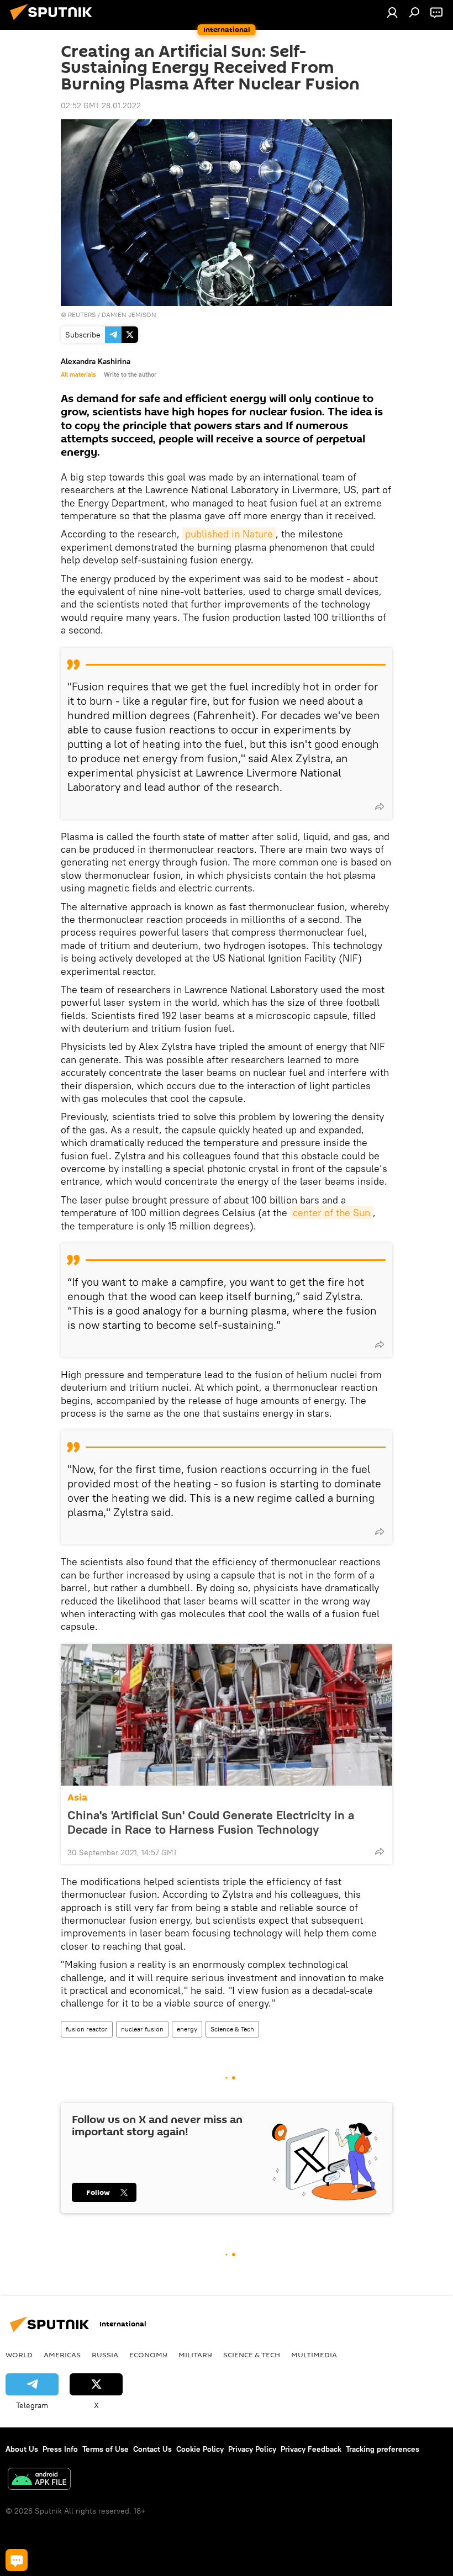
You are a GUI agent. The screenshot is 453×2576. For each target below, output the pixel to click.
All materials (78, 374)
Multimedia (314, 2355)
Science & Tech (232, 2029)
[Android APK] (39, 2480)
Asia (77, 1798)
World (19, 2355)
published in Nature (229, 534)
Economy (148, 2355)
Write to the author (130, 374)
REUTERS (82, 315)
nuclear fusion (142, 2029)
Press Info (60, 2449)
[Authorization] (392, 12)
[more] (380, 806)
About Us (22, 2449)
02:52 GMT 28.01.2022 (101, 105)
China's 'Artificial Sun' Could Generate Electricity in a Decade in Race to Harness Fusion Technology (211, 1822)
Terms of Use (106, 2449)
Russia (105, 2355)
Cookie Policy (200, 2449)
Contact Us (152, 2449)
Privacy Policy (252, 2449)
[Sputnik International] (54, 22)
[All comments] (17, 2560)
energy (187, 2029)
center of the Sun (331, 1213)
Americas (62, 2355)
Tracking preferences (383, 2449)
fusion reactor (87, 2029)
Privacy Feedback (311, 2449)
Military (195, 2355)
